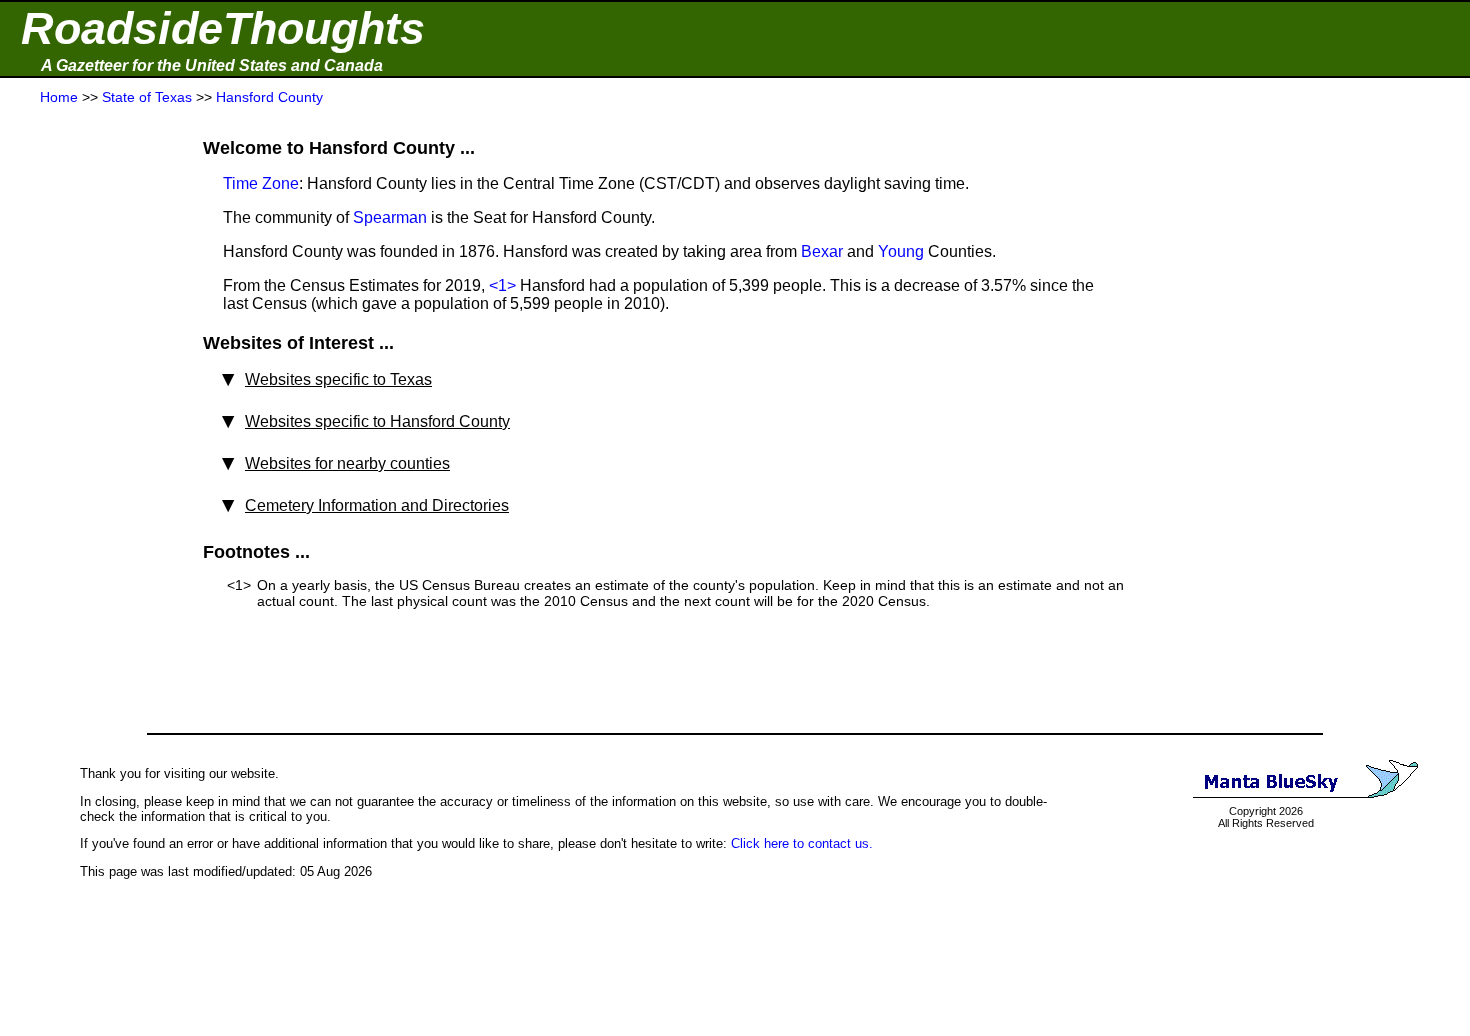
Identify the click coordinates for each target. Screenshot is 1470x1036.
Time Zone (261, 183)
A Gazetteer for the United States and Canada (212, 65)
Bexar (822, 251)
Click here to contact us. (802, 843)
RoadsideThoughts (223, 28)
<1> (502, 285)
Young (901, 251)
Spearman (390, 217)
